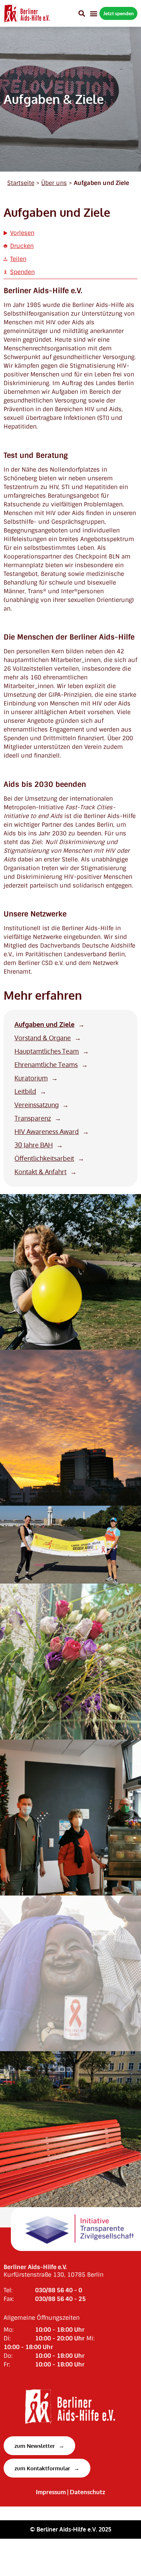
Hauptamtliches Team (47, 1051)
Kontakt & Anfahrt (40, 1172)
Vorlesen (22, 233)
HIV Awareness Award (47, 1132)
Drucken (22, 246)
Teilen (18, 259)
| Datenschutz (86, 2492)
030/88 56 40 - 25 (60, 2299)
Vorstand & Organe (43, 1038)
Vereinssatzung (37, 1105)
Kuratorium (31, 1078)
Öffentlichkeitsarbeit (44, 1158)
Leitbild (25, 1091)
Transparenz (33, 1118)
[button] (82, 13)
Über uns (54, 183)
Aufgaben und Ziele (44, 1025)
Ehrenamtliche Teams (46, 1065)
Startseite (21, 183)
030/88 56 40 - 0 (59, 2290)
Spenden (22, 272)
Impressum (51, 2492)
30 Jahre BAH (34, 1145)
